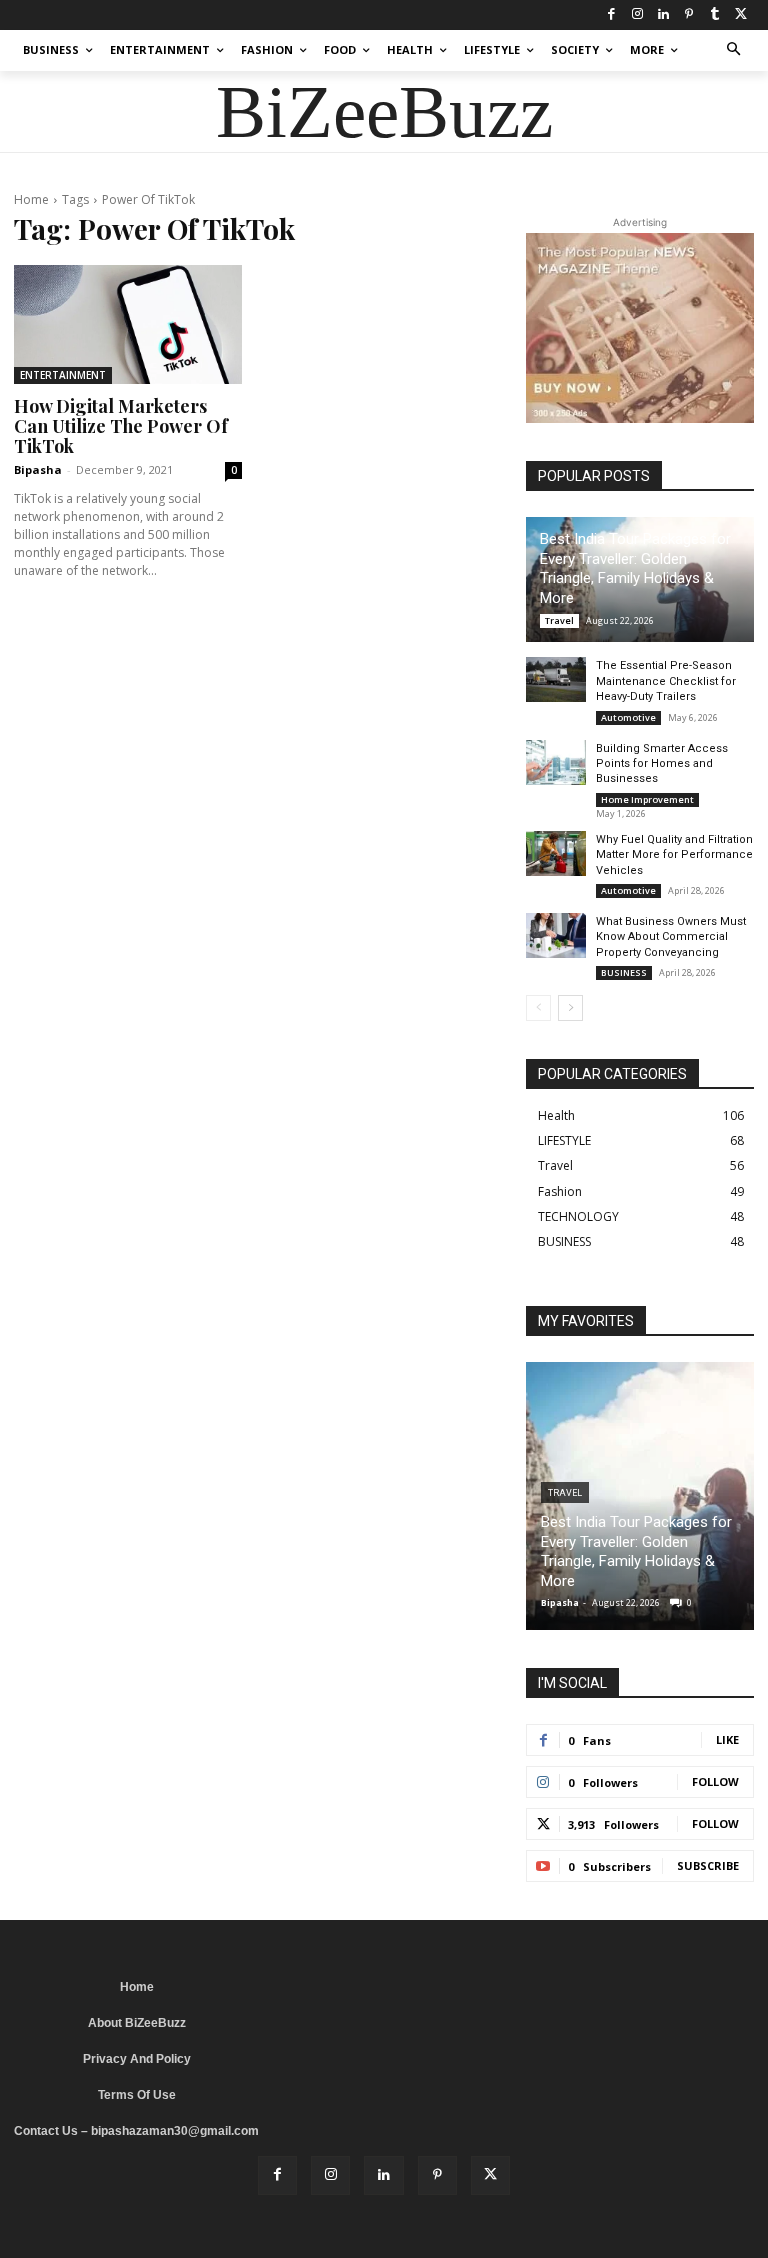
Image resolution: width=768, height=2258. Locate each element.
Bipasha (38, 469)
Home (31, 199)
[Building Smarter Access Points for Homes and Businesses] (556, 762)
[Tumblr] (715, 15)
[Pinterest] (689, 15)
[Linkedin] (663, 15)
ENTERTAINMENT (63, 375)
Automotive (628, 717)
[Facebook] (611, 15)
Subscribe (708, 1865)
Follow (715, 1781)
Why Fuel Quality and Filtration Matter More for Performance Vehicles (674, 855)
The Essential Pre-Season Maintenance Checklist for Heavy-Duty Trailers (666, 681)
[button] (734, 50)
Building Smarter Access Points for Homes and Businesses (662, 764)
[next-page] (570, 1008)
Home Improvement (647, 799)
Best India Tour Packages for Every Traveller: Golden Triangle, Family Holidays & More (635, 568)
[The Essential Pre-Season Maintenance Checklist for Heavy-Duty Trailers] (556, 679)
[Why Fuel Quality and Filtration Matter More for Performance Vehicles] (556, 853)
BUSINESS (624, 972)
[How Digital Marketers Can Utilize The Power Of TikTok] (128, 324)
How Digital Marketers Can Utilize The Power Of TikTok (121, 426)
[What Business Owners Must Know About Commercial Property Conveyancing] (556, 935)
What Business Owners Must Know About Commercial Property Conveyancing (671, 937)
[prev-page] (538, 1008)
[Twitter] (741, 15)
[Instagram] (637, 15)
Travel (559, 620)
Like (727, 1739)
